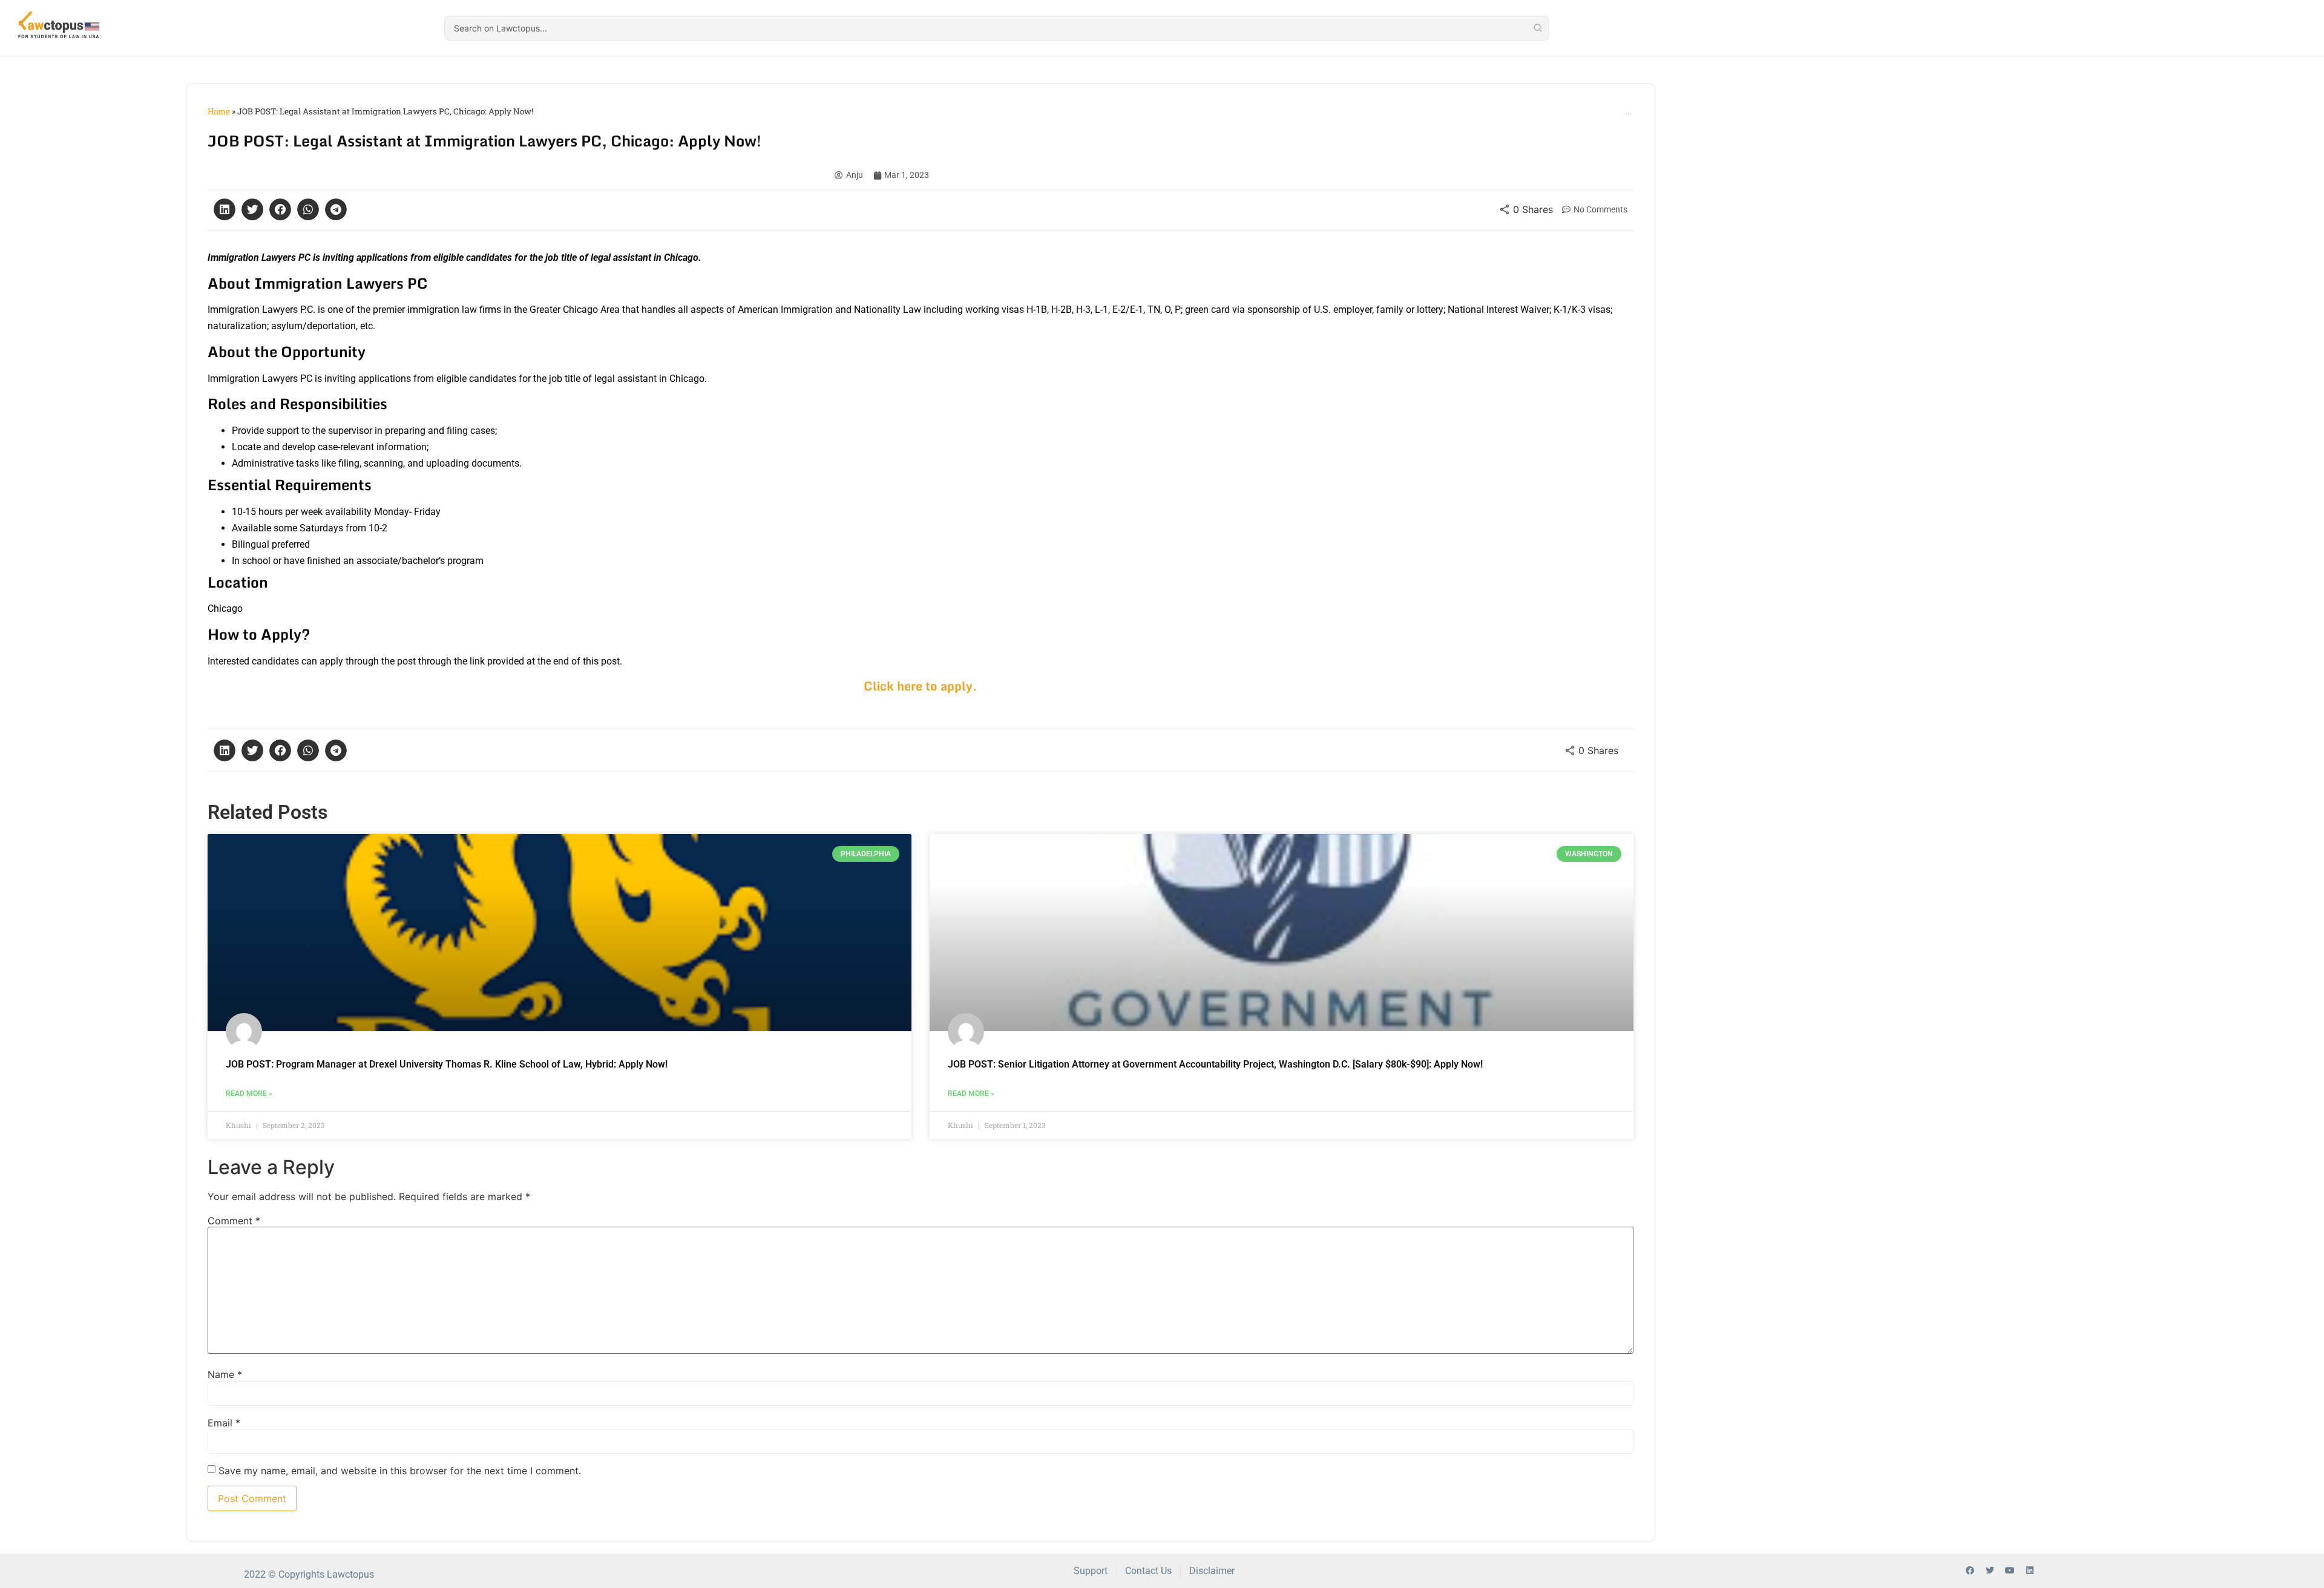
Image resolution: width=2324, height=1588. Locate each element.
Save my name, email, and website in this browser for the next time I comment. (400, 1471)
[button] (225, 209)
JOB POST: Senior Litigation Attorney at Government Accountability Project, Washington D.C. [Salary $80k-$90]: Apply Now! (1215, 1064)
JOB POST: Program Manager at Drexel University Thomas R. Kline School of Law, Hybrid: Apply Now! (447, 1064)
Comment (234, 1221)
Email (224, 1423)
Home (219, 111)
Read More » (249, 1094)
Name (225, 1374)
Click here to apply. (921, 686)
